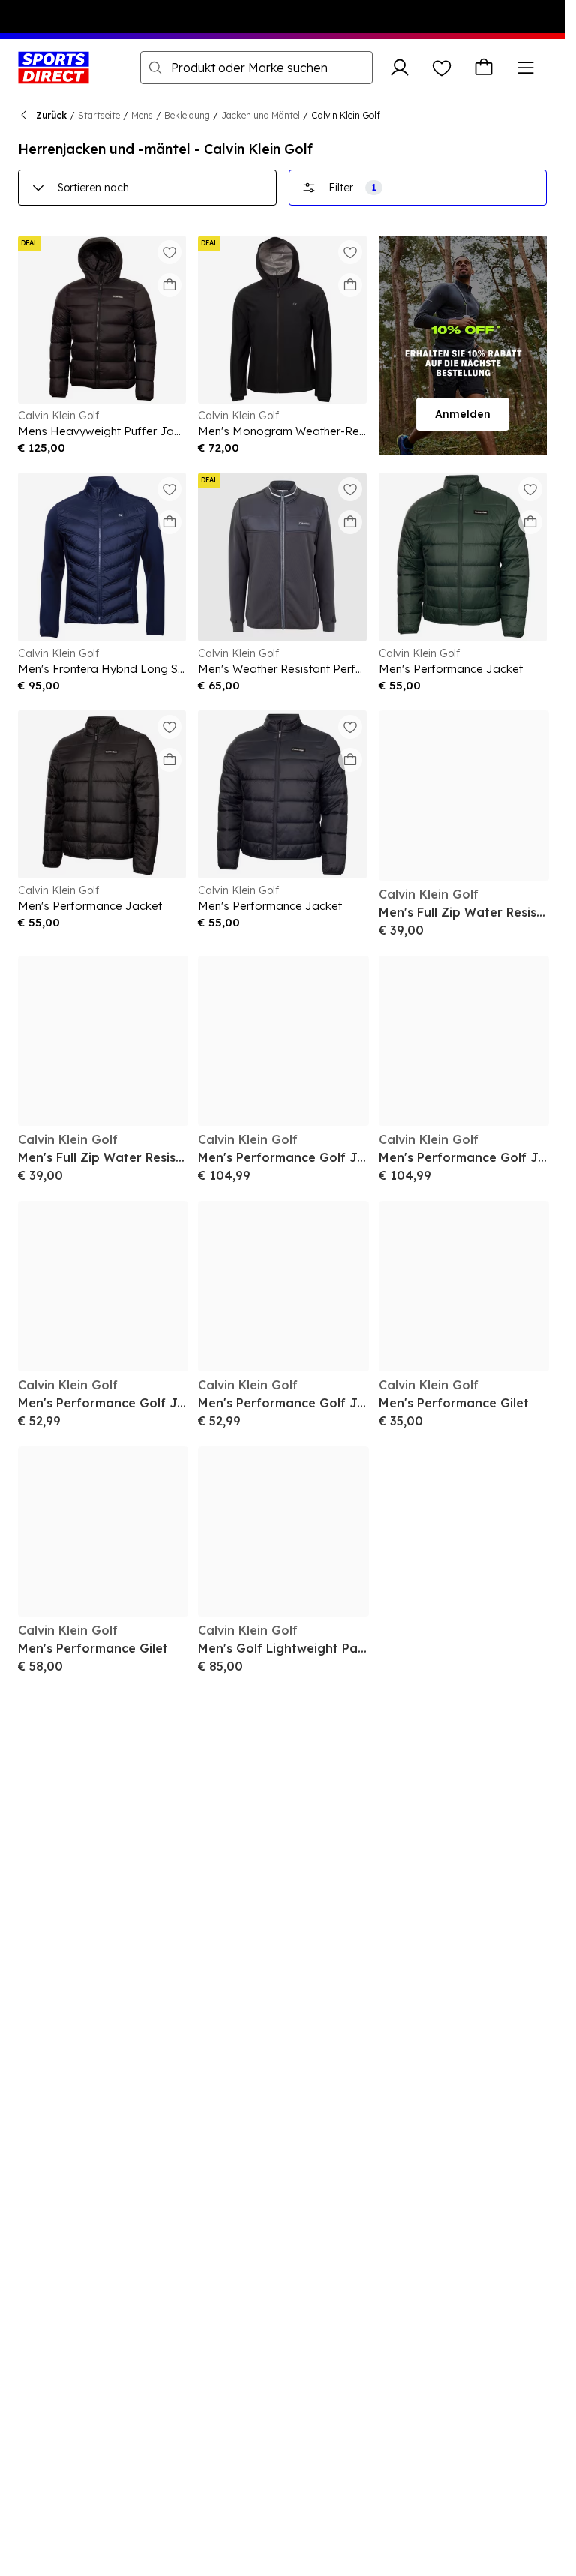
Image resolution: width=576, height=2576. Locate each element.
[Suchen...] (155, 68)
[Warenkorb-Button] (484, 68)
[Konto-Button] (400, 68)
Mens (142, 115)
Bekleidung (187, 115)
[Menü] (526, 68)
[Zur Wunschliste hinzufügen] (169, 252)
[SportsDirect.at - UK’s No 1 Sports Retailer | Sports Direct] (54, 68)
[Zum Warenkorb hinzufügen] (169, 285)
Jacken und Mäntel (261, 115)
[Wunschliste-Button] (442, 68)
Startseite (99, 115)
